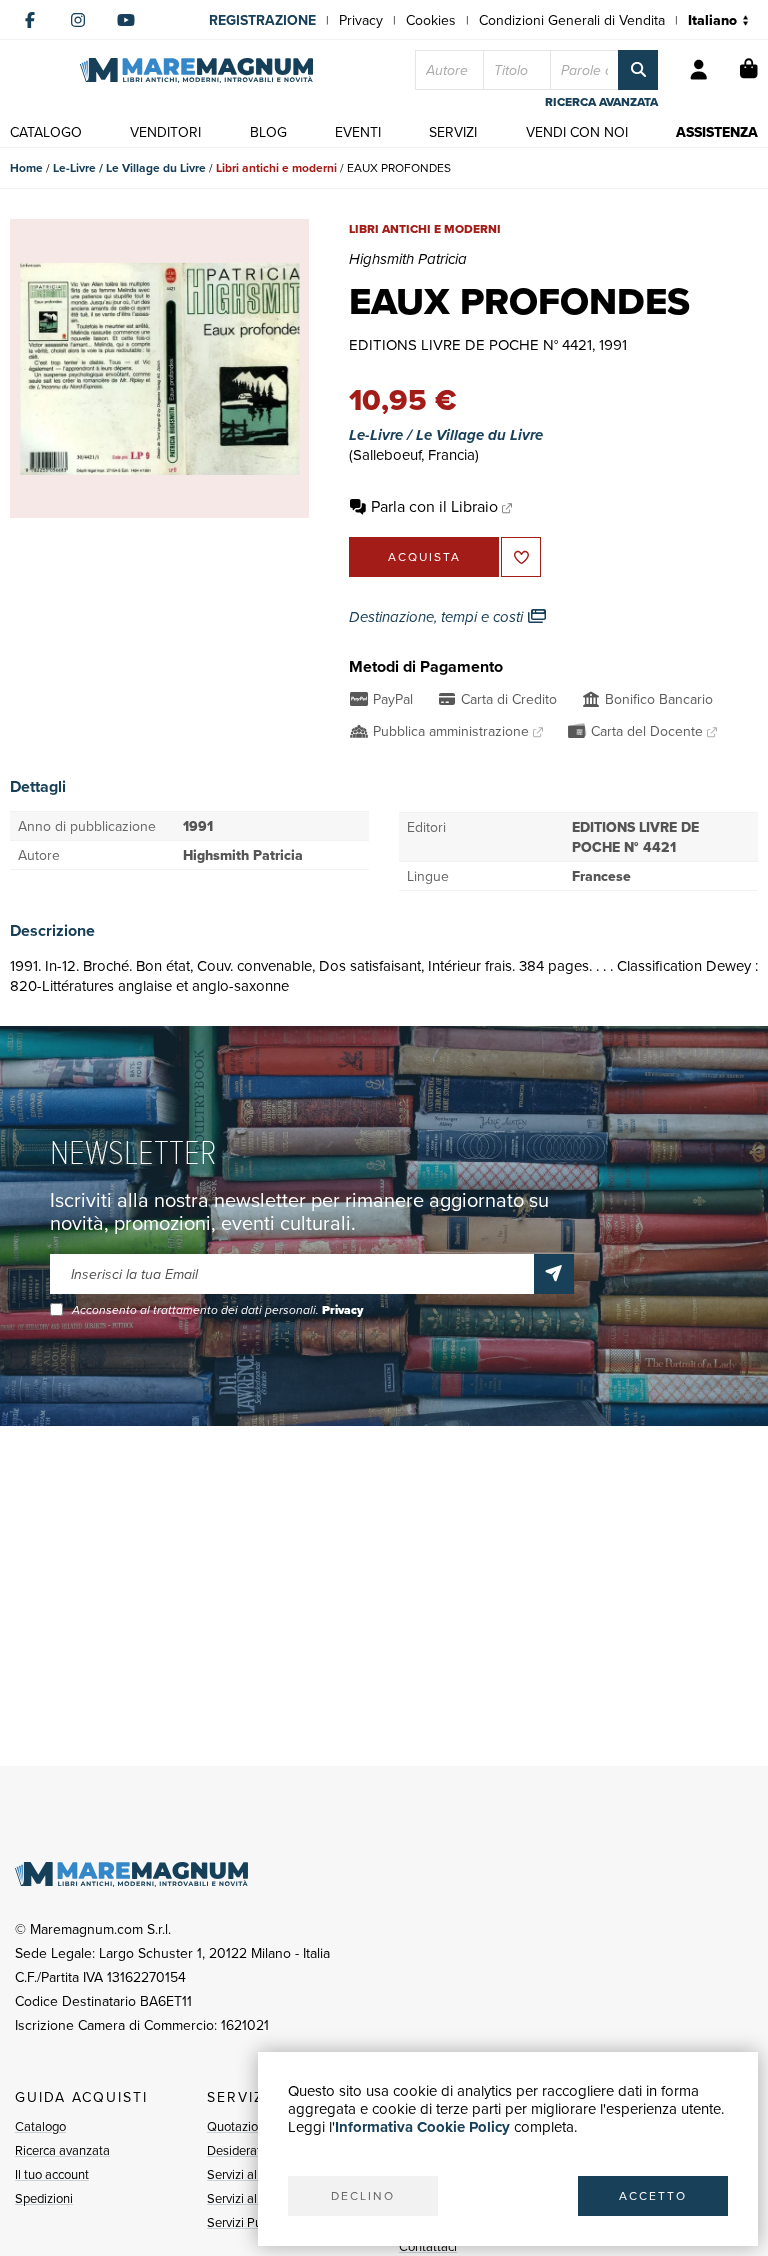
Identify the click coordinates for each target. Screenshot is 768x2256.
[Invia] (554, 1274)
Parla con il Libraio (434, 506)
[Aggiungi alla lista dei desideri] (521, 557)
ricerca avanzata (601, 102)
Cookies (431, 20)
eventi (358, 132)
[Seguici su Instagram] (78, 20)
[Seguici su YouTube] (126, 20)
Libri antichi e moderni (276, 167)
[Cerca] (638, 70)
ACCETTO (653, 2195)
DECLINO (363, 2195)
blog (268, 132)
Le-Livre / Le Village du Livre (129, 167)
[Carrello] (749, 70)
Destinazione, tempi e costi (438, 617)
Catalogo (40, 2126)
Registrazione (262, 20)
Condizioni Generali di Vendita (572, 20)
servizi (453, 132)
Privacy (361, 20)
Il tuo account (52, 2174)
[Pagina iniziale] (196, 70)
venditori (165, 132)
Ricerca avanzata (62, 2150)
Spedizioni (44, 2198)
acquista (424, 556)
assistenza (717, 132)
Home (26, 167)
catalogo (46, 132)
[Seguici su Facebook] (30, 20)
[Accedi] (699, 70)
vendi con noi (577, 132)
